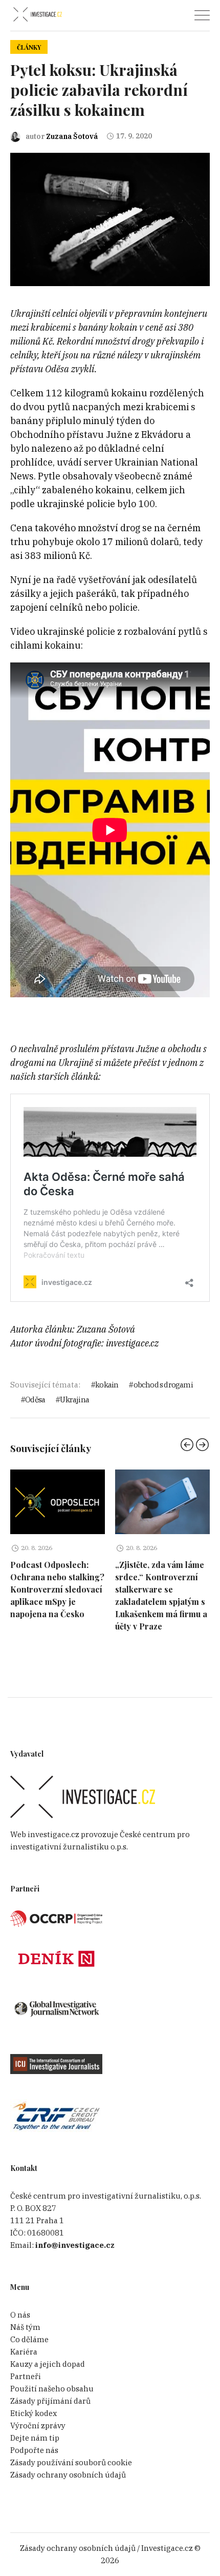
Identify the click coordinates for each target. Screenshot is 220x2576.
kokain (107, 1385)
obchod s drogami (163, 1385)
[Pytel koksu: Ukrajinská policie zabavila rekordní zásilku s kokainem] (110, 219)
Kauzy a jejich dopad (48, 2364)
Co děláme (29, 2339)
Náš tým (25, 2327)
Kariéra (24, 2352)
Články (29, 47)
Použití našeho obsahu (52, 2389)
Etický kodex (34, 2413)
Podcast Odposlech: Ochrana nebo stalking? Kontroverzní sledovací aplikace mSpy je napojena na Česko (57, 1589)
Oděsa (35, 1400)
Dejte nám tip (35, 2438)
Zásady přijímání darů (50, 2401)
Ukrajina (74, 1400)
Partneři (26, 2376)
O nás (20, 2315)
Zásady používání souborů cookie (71, 2462)
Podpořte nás (34, 2450)
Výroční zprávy (38, 2426)
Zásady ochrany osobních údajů (68, 2475)
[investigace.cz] (37, 15)
